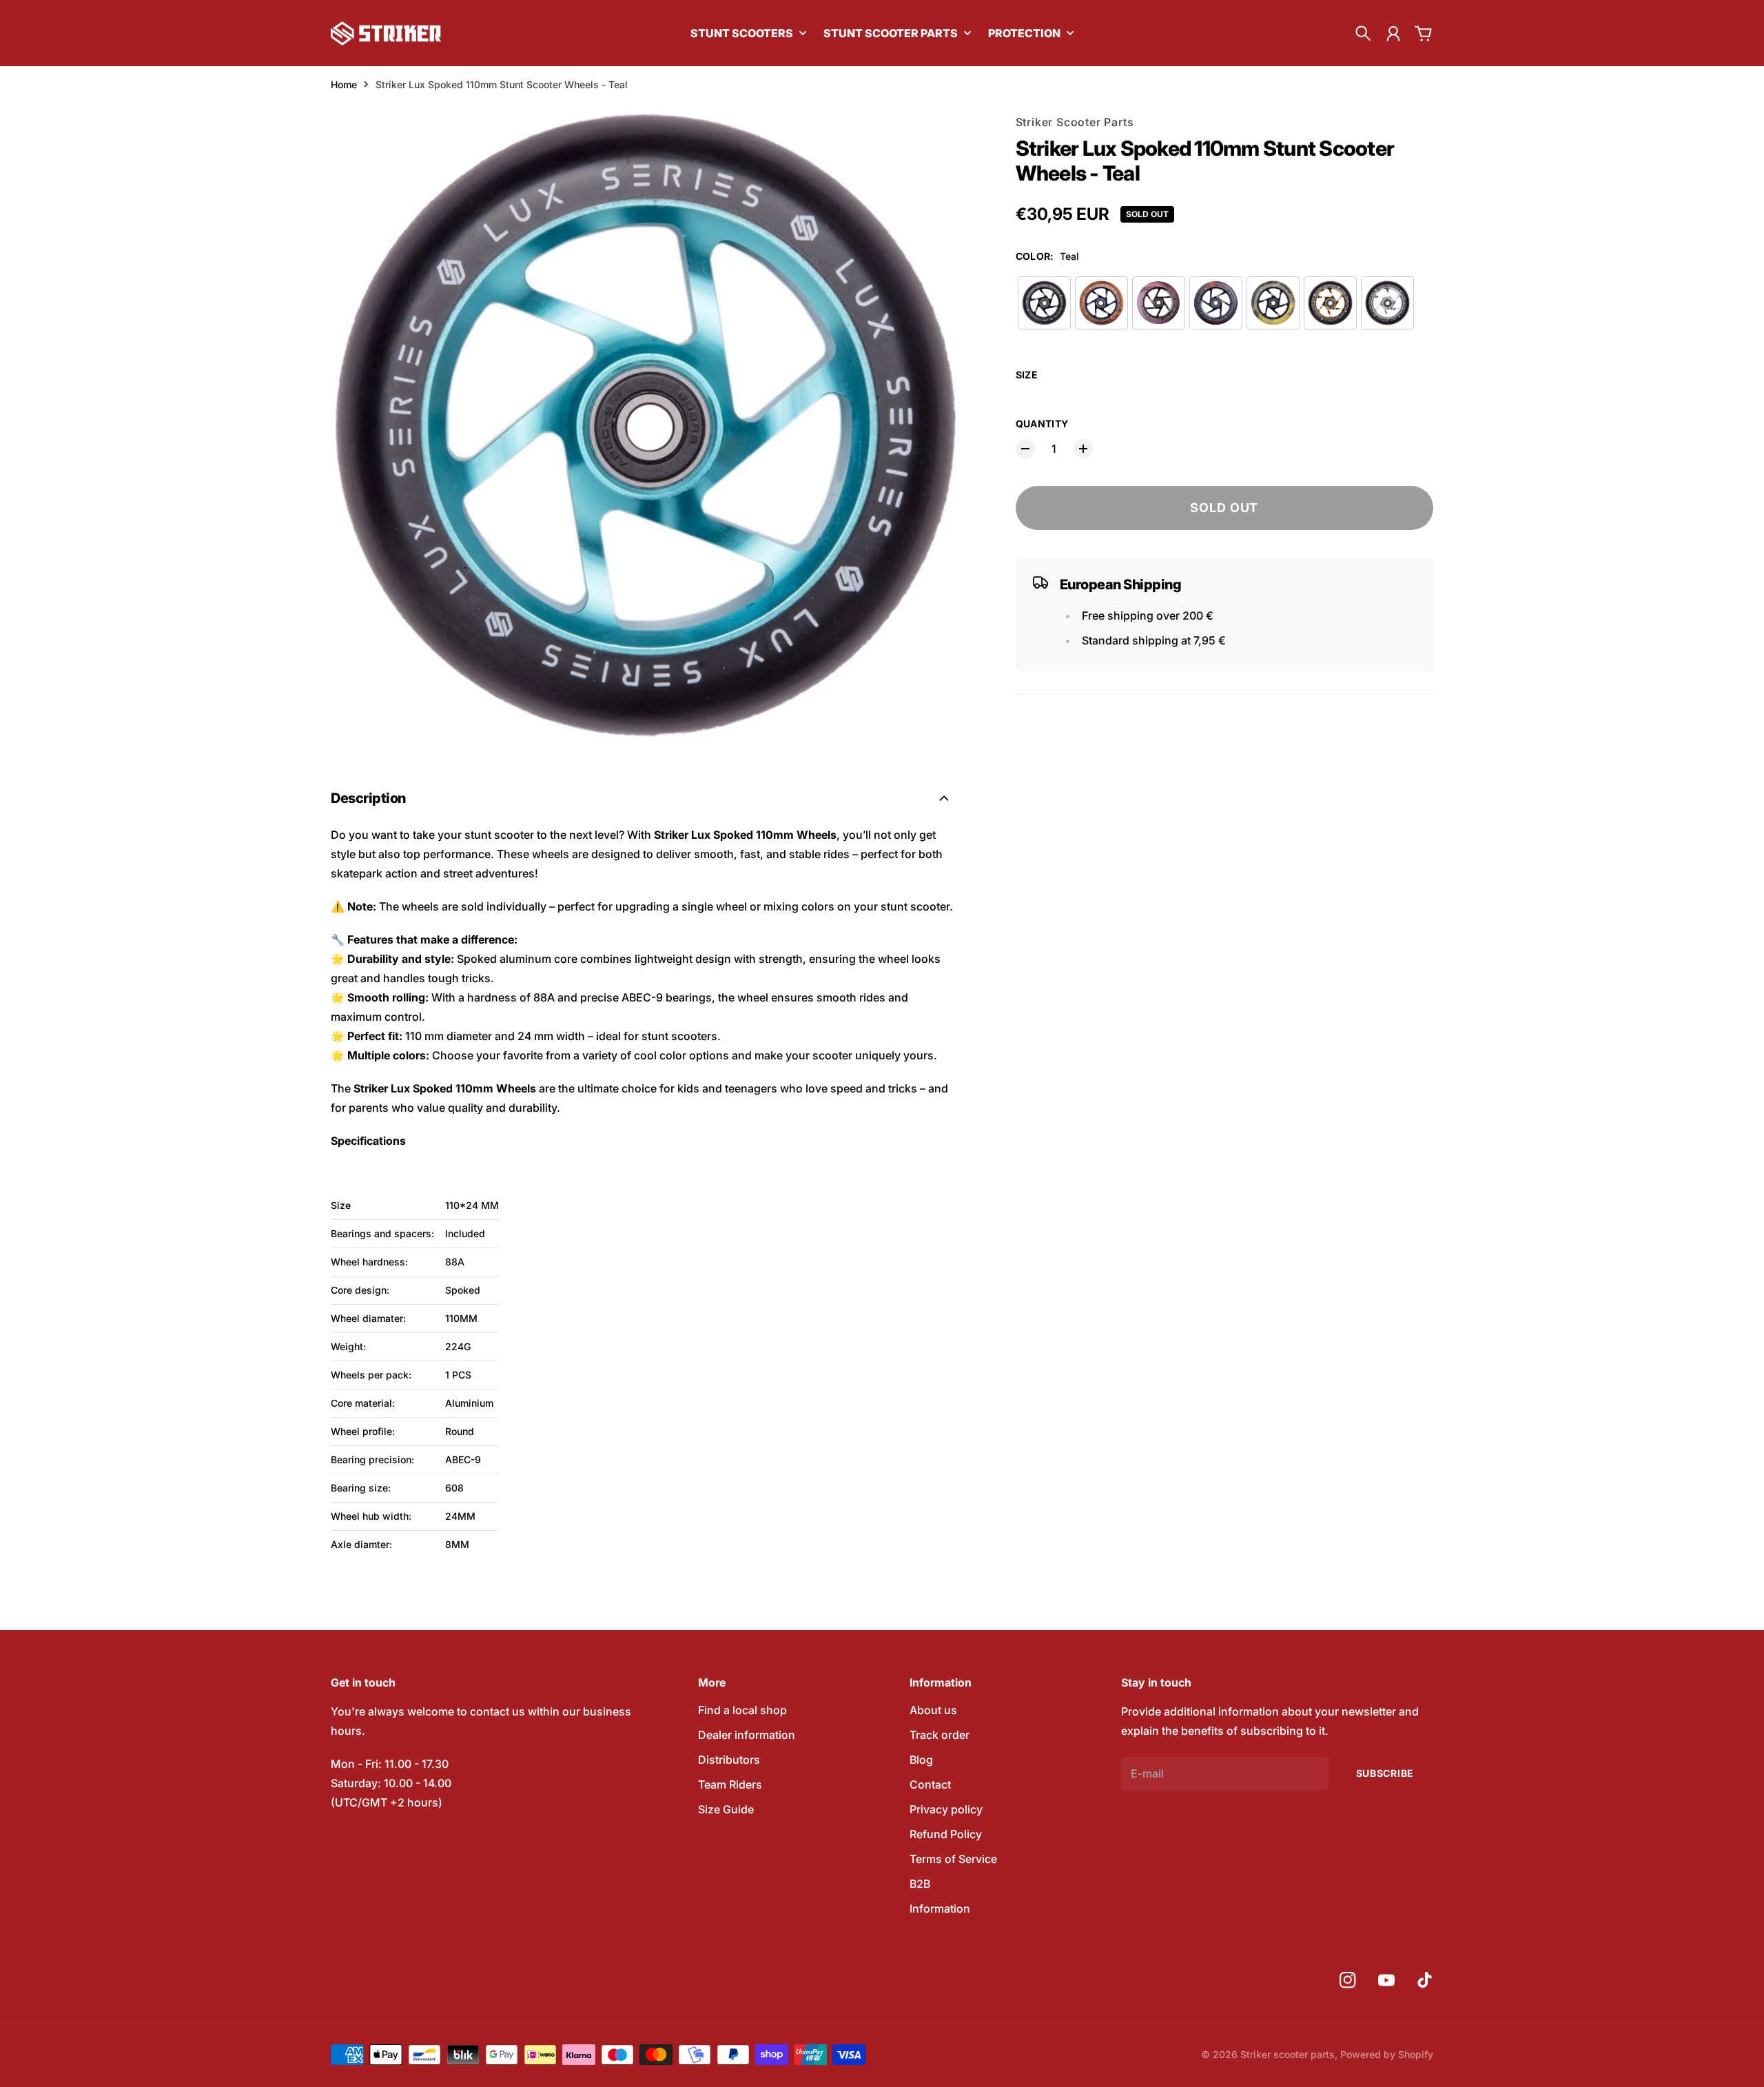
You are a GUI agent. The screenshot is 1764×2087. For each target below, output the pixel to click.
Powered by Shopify (1387, 2054)
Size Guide (726, 1809)
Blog (921, 1760)
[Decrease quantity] (1025, 449)
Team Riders (730, 1784)
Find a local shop (742, 1710)
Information (940, 1908)
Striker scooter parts (1288, 2054)
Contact (930, 1784)
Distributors (729, 1760)
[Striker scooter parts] (386, 33)
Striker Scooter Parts (1075, 122)
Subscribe (1385, 1773)
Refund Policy (946, 1834)
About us (933, 1710)
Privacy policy (946, 1809)
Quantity (1042, 424)
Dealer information (747, 1735)
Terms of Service (953, 1859)
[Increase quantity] (1083, 449)
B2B (920, 1884)
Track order (940, 1735)
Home (344, 84)
